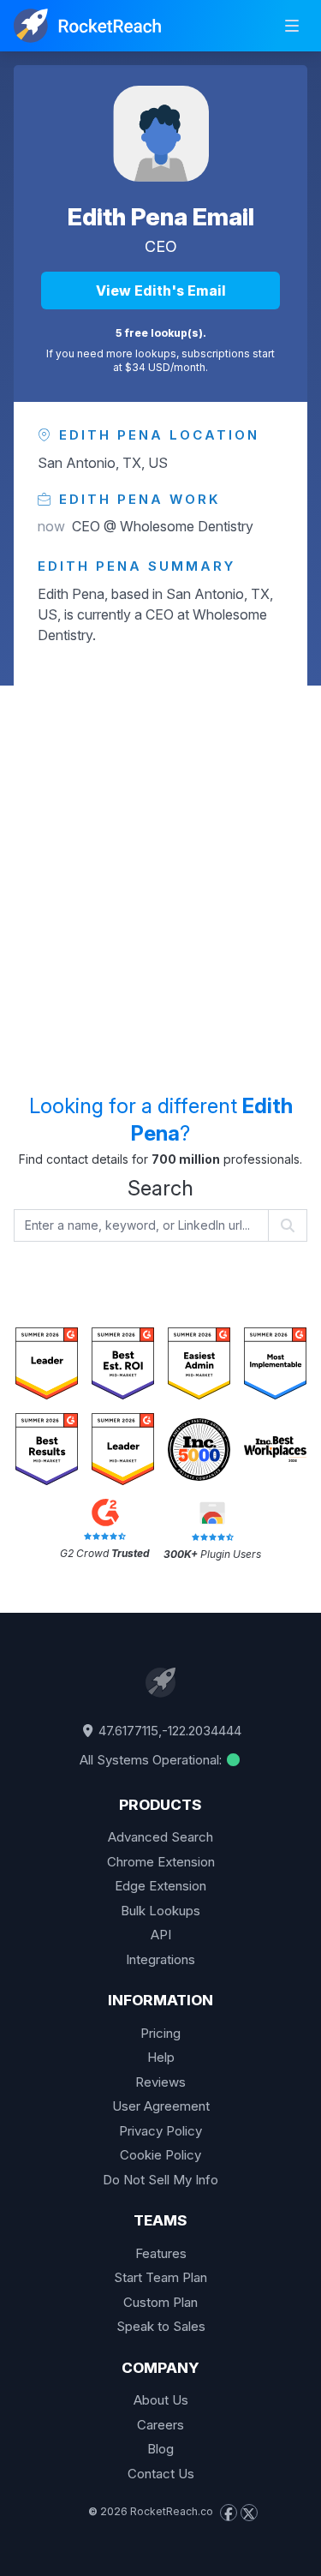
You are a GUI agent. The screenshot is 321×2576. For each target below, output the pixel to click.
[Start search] (288, 1225)
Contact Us (161, 2474)
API (161, 1935)
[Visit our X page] (249, 2513)
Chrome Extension (161, 1862)
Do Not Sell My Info (160, 2180)
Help (161, 2057)
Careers (160, 2425)
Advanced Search (160, 1837)
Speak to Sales (161, 2326)
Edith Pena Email (161, 217)
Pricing (160, 2033)
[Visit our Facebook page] (229, 2513)
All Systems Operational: (152, 1760)
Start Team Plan (160, 2277)
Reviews (160, 2082)
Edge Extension (160, 1886)
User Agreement (161, 2106)
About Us (161, 2400)
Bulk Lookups (160, 1911)
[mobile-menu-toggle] (292, 26)
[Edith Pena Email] (161, 134)
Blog (160, 2449)
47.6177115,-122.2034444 (168, 1731)
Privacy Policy (160, 2131)
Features (161, 2253)
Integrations (160, 1959)
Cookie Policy (160, 2155)
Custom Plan (160, 2302)
